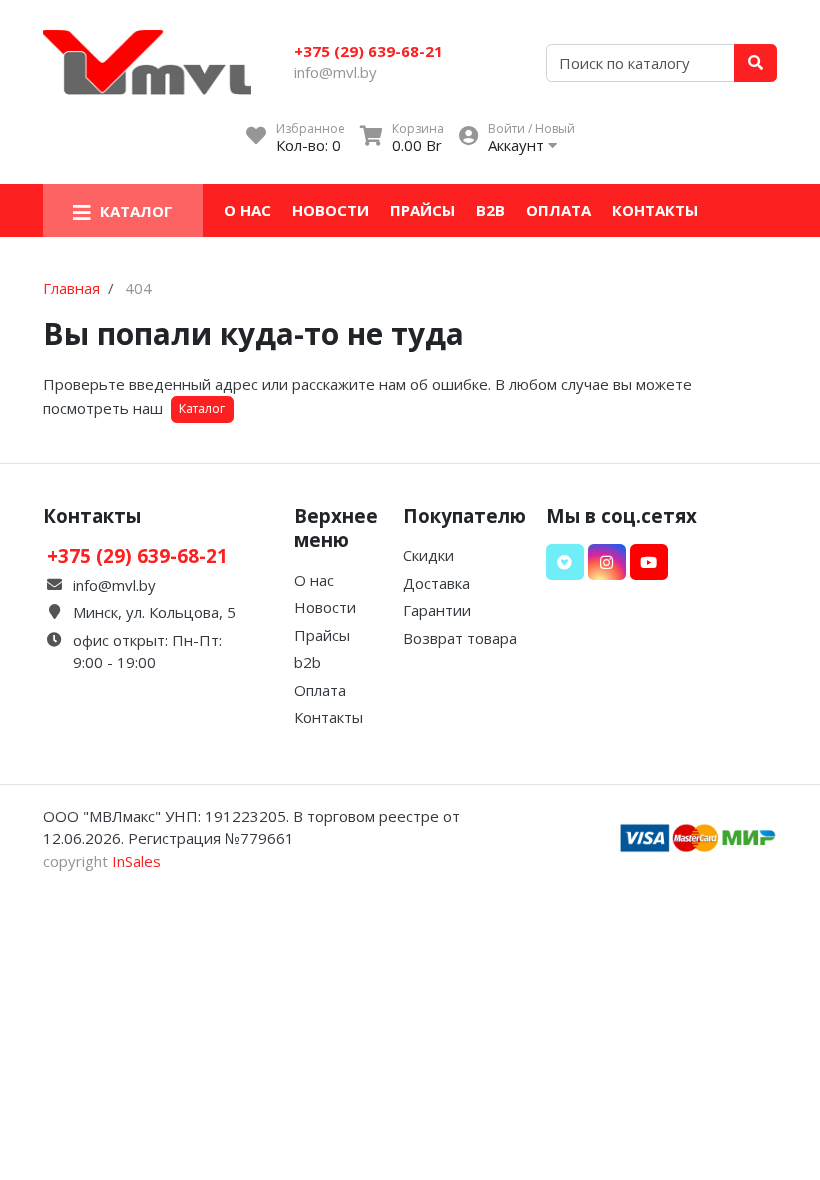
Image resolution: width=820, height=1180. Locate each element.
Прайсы (422, 210)
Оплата (558, 210)
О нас (247, 210)
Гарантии (437, 610)
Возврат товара (460, 638)
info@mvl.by (335, 72)
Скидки (428, 555)
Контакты (655, 210)
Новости (330, 210)
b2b (490, 210)
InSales (136, 861)
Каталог (202, 408)
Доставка (436, 583)
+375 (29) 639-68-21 (368, 51)
